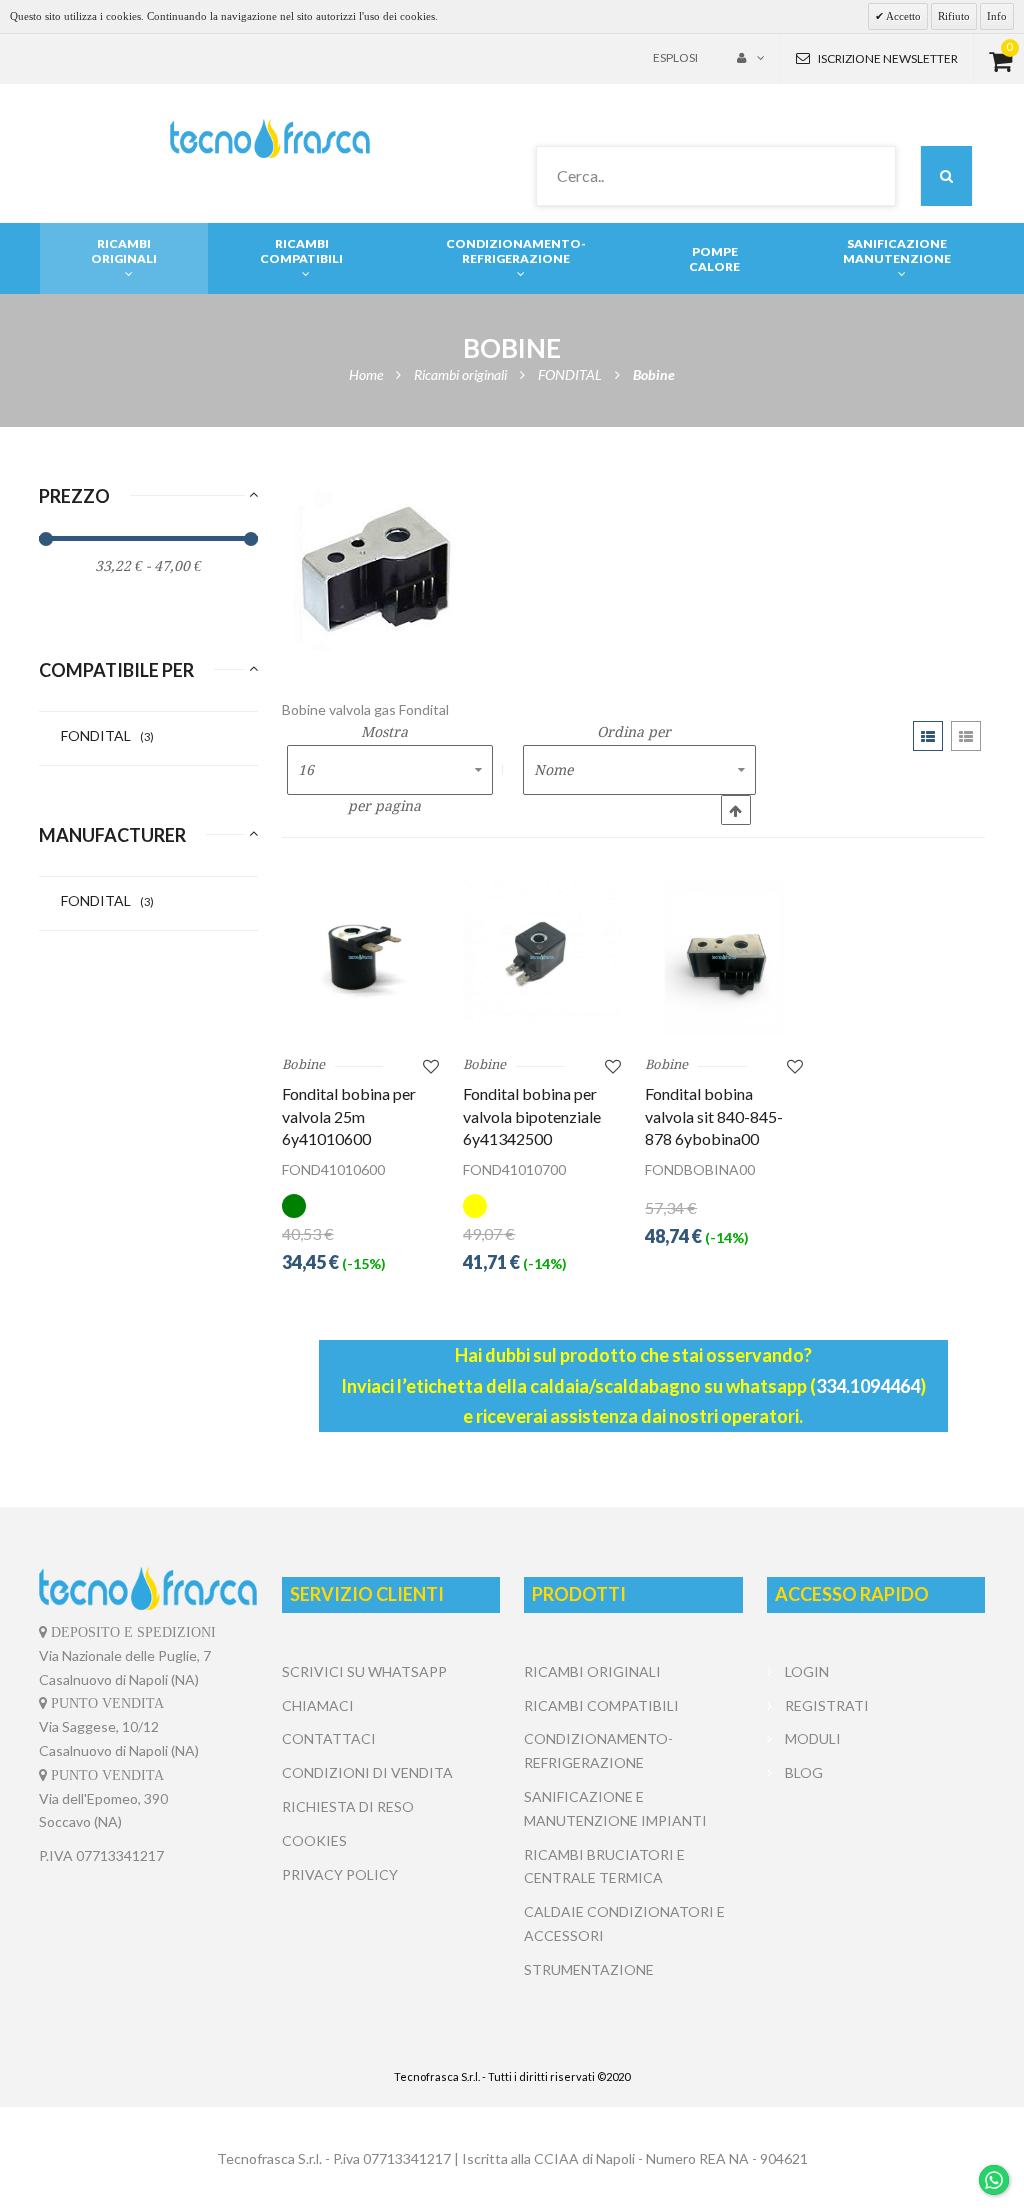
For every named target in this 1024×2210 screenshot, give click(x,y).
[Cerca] (946, 176)
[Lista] (966, 736)
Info (997, 16)
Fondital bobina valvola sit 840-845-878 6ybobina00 (714, 1116)
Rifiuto (954, 16)
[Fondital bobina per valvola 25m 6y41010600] (361, 957)
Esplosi (675, 57)
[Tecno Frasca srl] (269, 139)
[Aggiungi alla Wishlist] (431, 1065)
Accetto (902, 16)
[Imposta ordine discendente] (736, 810)
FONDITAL (107, 735)
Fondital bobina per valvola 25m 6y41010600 (349, 1116)
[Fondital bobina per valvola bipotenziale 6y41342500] (542, 957)
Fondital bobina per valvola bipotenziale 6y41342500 (532, 1116)
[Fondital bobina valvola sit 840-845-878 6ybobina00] (724, 957)
